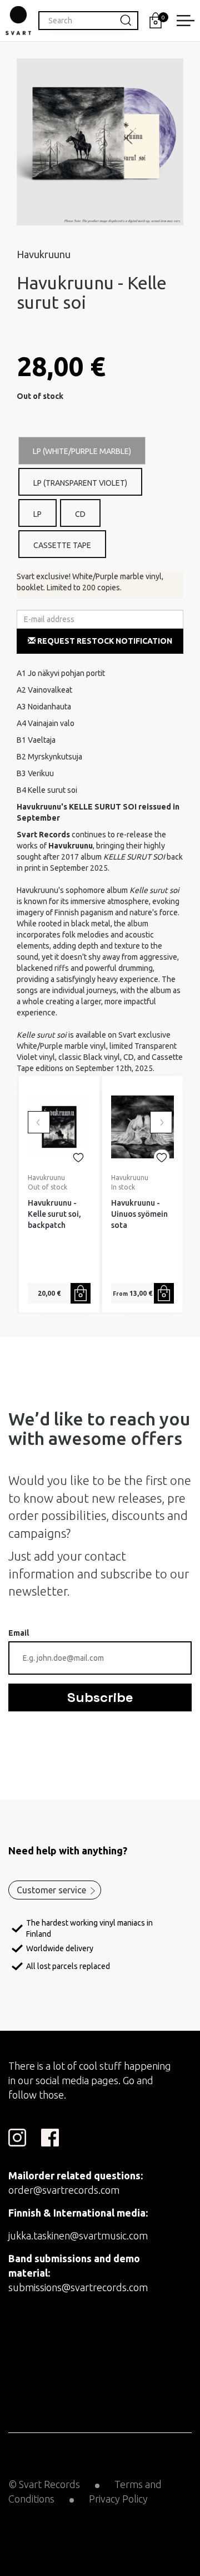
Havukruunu (44, 254)
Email (19, 1633)
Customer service (51, 1890)
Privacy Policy (118, 2499)
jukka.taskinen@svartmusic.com (78, 2236)
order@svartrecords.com (64, 2190)
